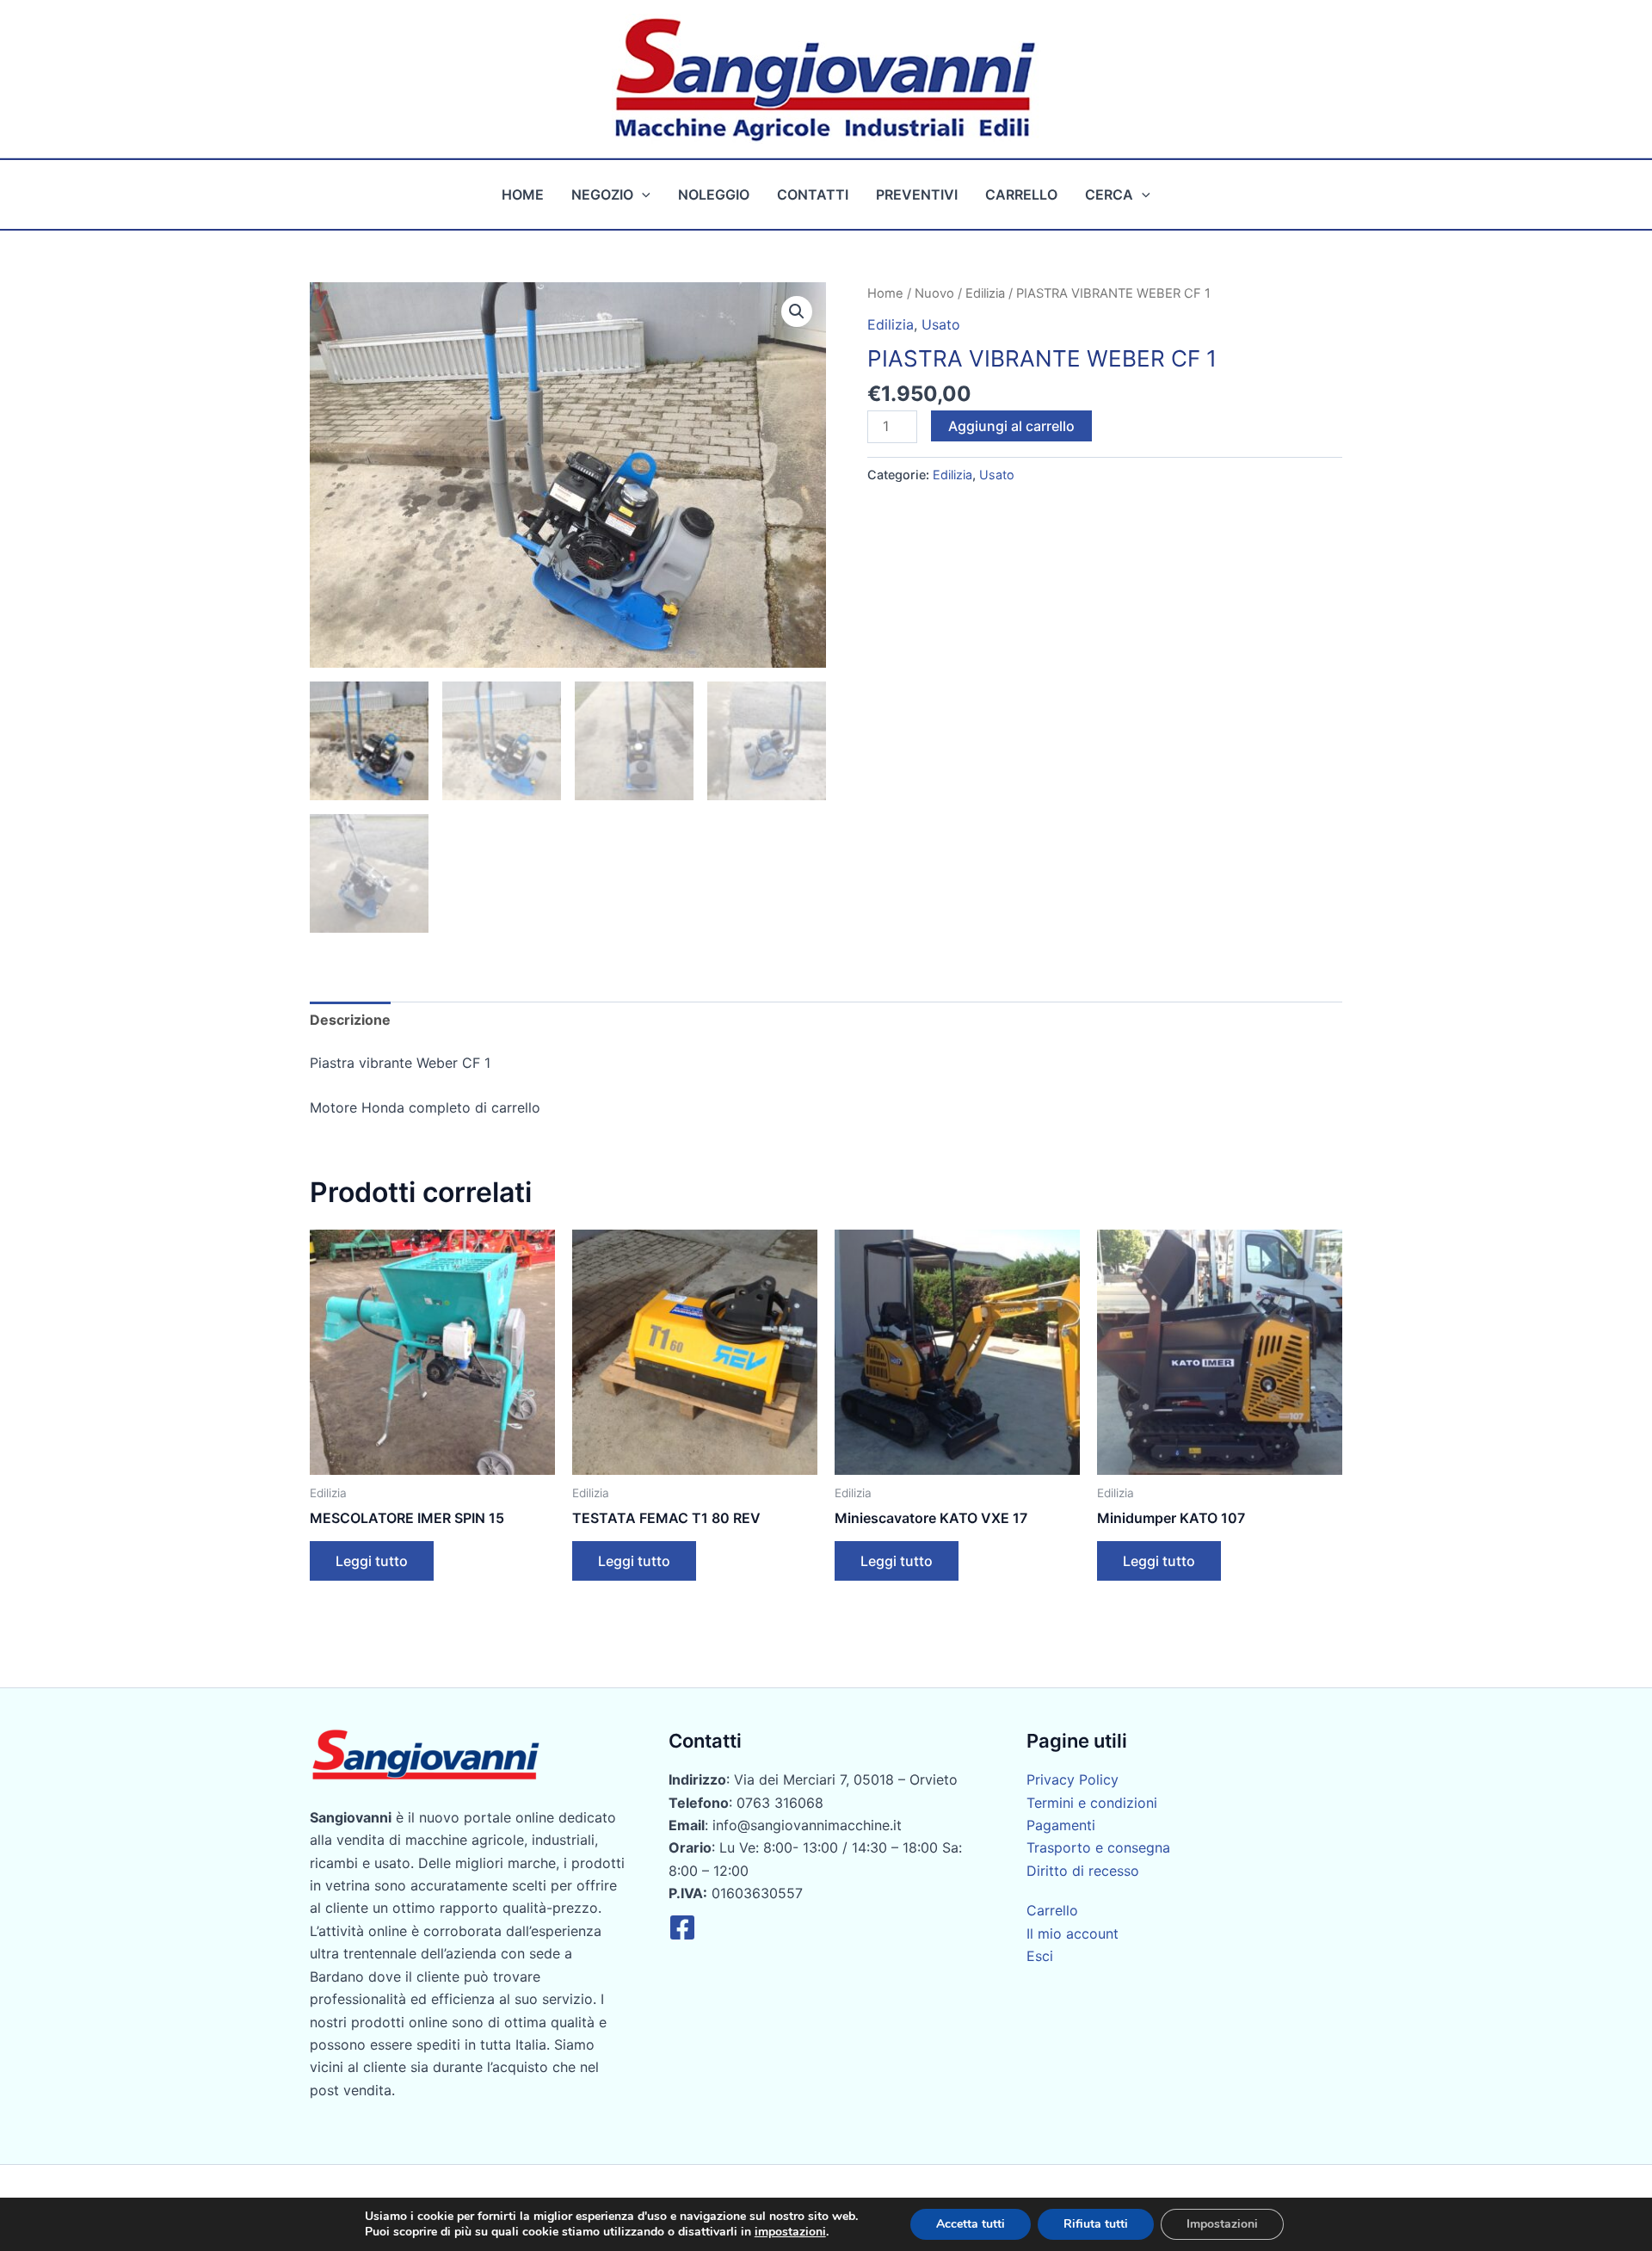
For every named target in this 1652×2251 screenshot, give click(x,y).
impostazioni (790, 2232)
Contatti (813, 194)
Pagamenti (1061, 1825)
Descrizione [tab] (350, 1020)
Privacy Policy (1073, 1779)
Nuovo (934, 293)
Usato (941, 324)
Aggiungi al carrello (1011, 426)
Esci (1040, 1956)
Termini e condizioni (1092, 1803)
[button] (642, 194)
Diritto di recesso (1083, 1871)
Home (523, 194)
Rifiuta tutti (1096, 2224)
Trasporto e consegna (1098, 1847)
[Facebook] (682, 1927)
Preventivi (917, 194)
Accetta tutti (971, 2224)
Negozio (602, 194)
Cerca (1109, 194)
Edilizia (985, 293)
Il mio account (1073, 1933)
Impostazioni (1222, 2224)
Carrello (1021, 194)
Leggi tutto (372, 1561)
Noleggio (714, 194)
